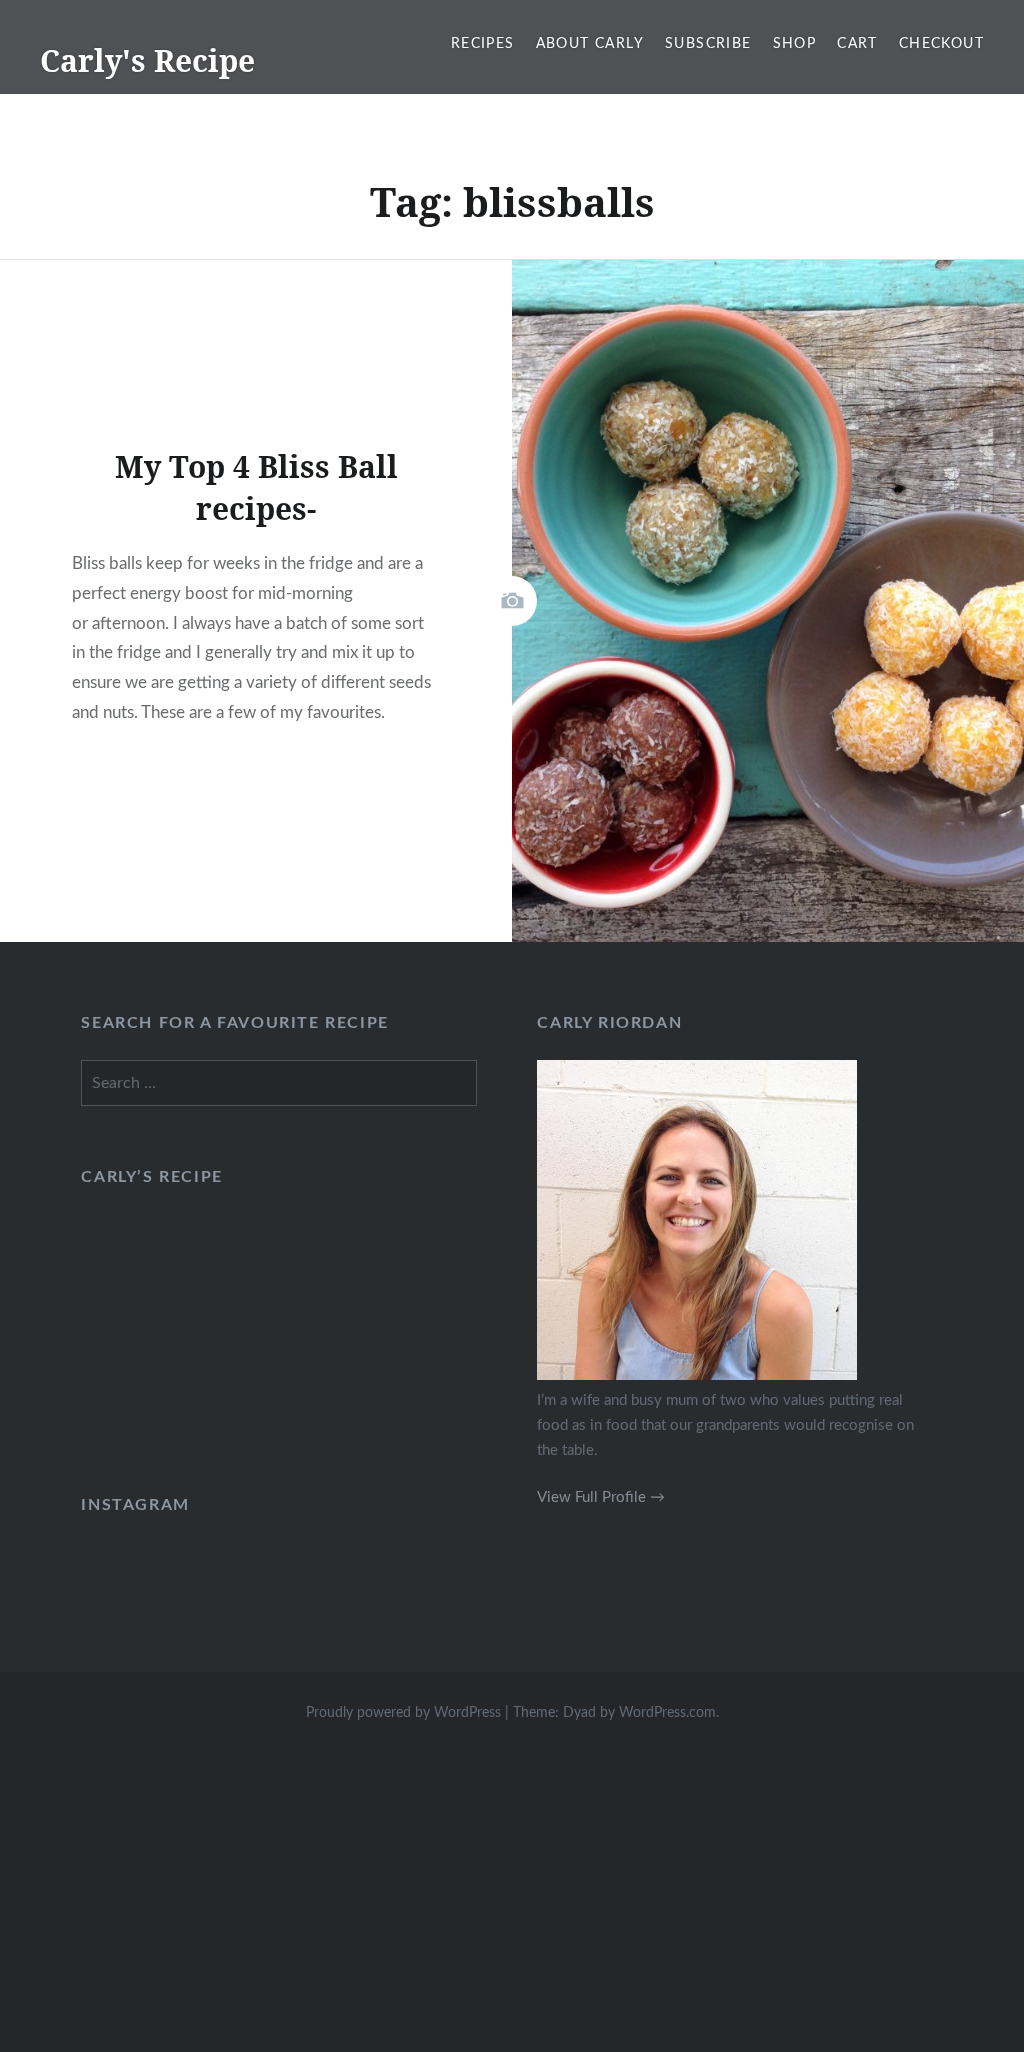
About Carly (590, 44)
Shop (795, 44)
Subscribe (708, 44)
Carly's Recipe (147, 60)
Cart (857, 44)
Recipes (483, 44)
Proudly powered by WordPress (403, 1713)
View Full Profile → (601, 1497)
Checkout (941, 44)
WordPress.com (667, 1713)
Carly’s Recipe (151, 1177)
